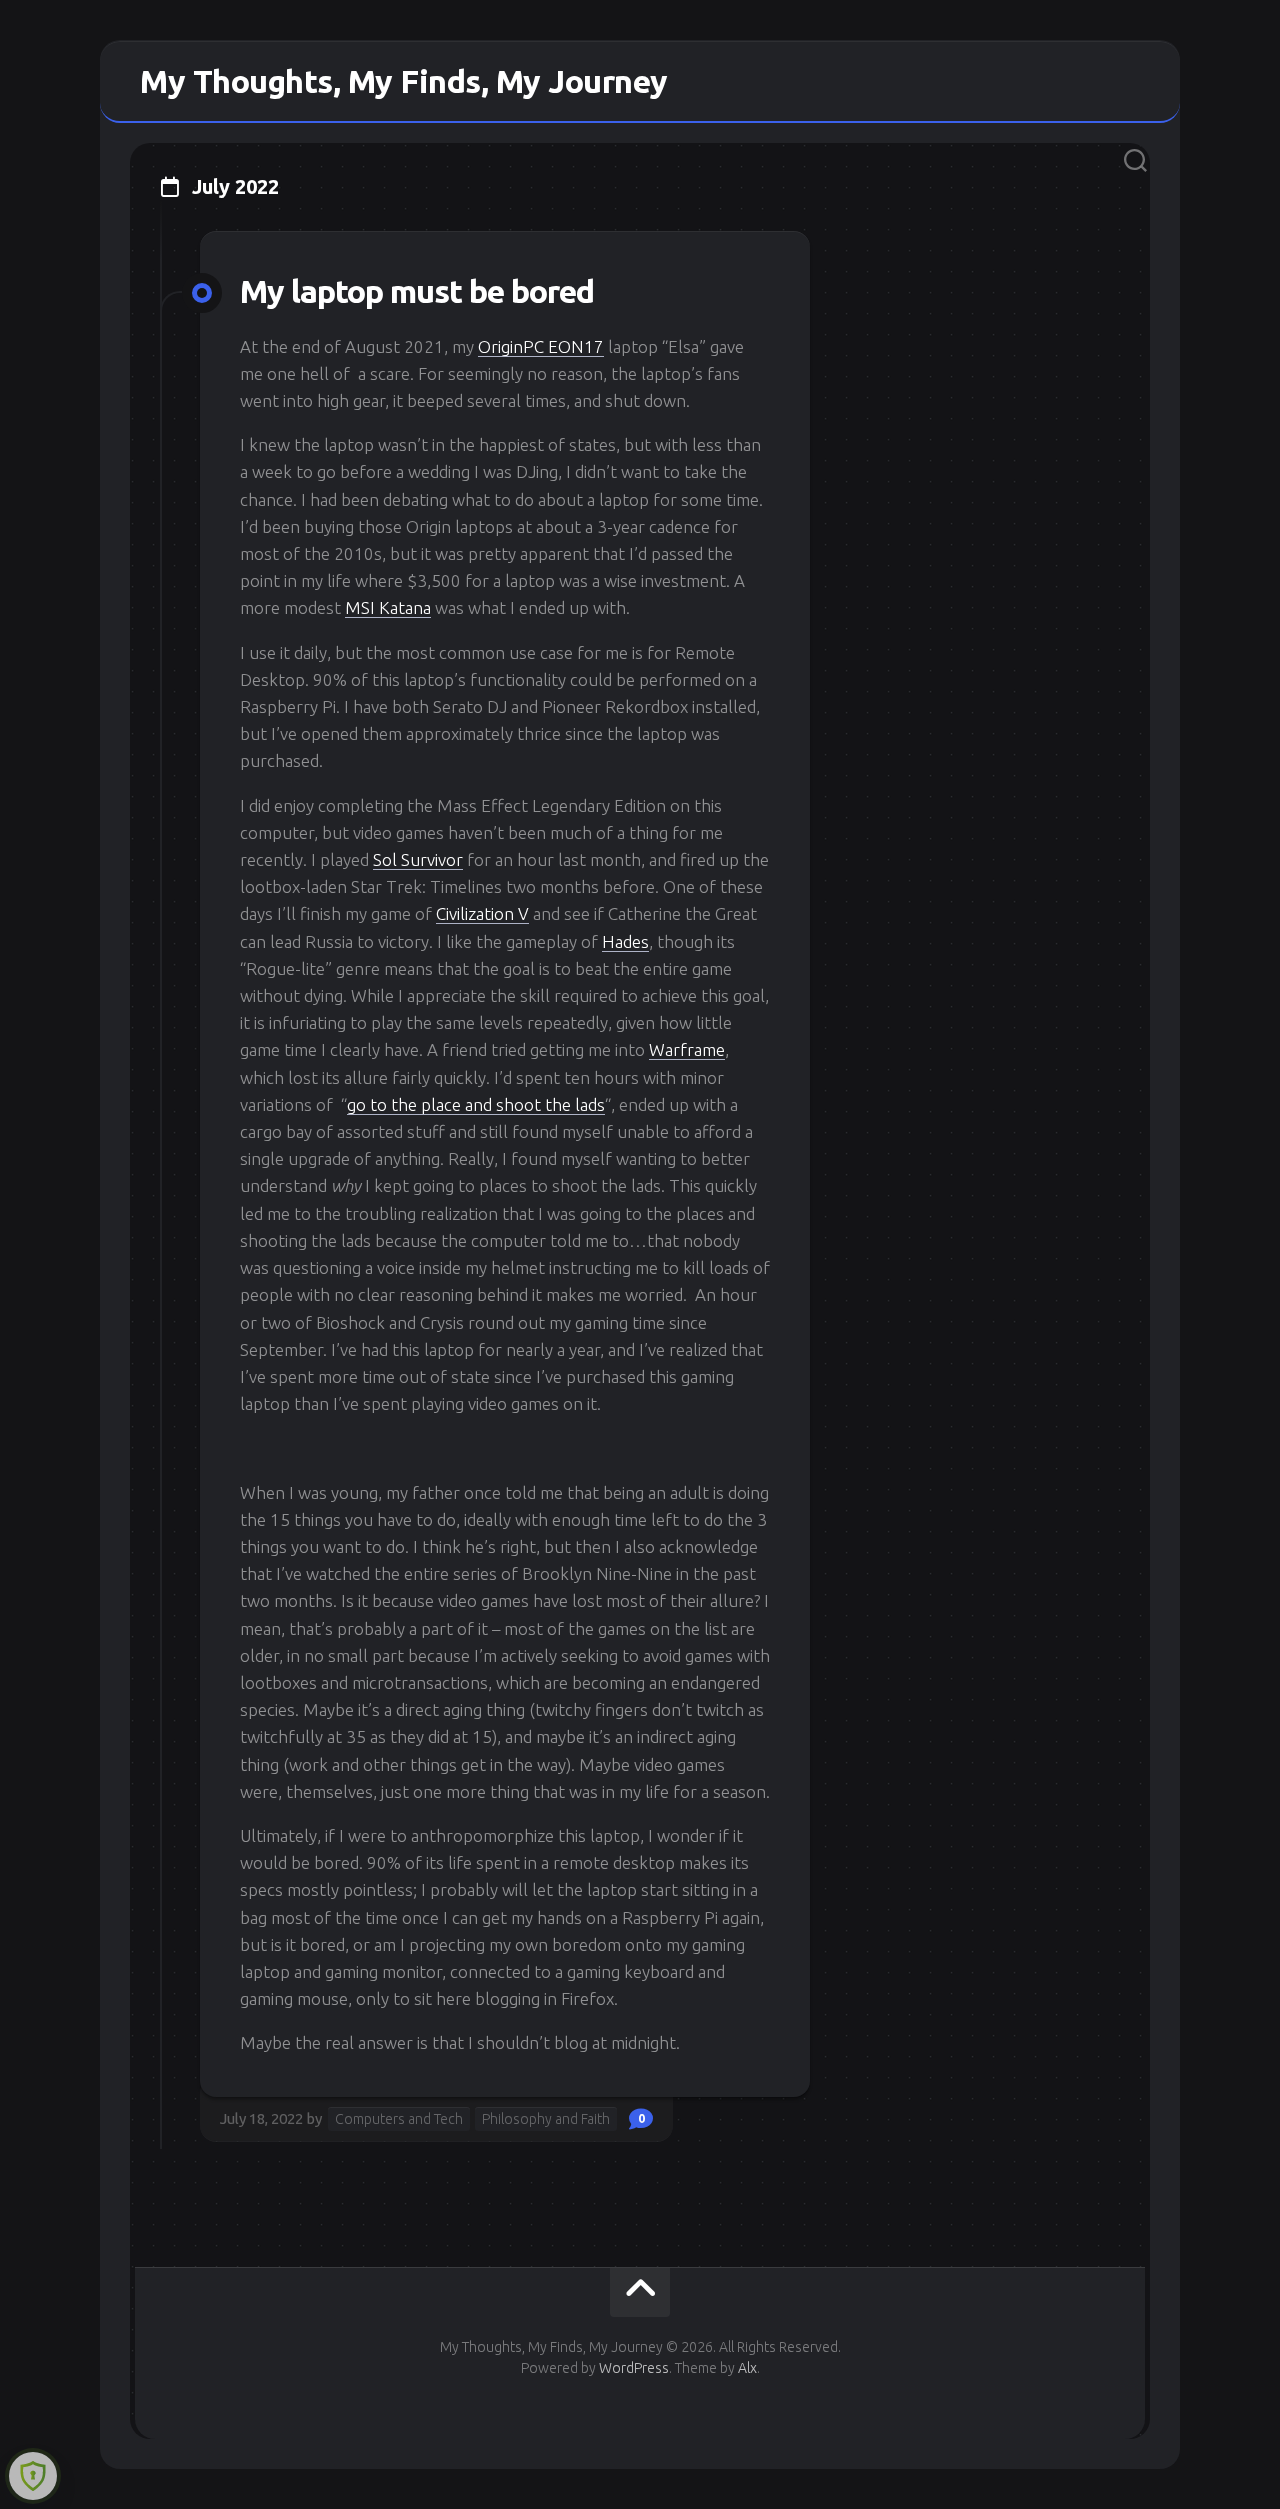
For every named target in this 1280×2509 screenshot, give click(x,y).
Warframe (687, 1049)
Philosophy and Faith (546, 2119)
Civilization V (482, 913)
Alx (747, 2368)
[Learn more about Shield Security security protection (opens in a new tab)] (33, 2476)
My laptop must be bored (417, 291)
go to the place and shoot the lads (476, 1104)
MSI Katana (388, 607)
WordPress (634, 2368)
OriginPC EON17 (541, 346)
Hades (625, 941)
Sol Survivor (418, 859)
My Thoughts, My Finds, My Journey (404, 81)
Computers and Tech (399, 2119)
